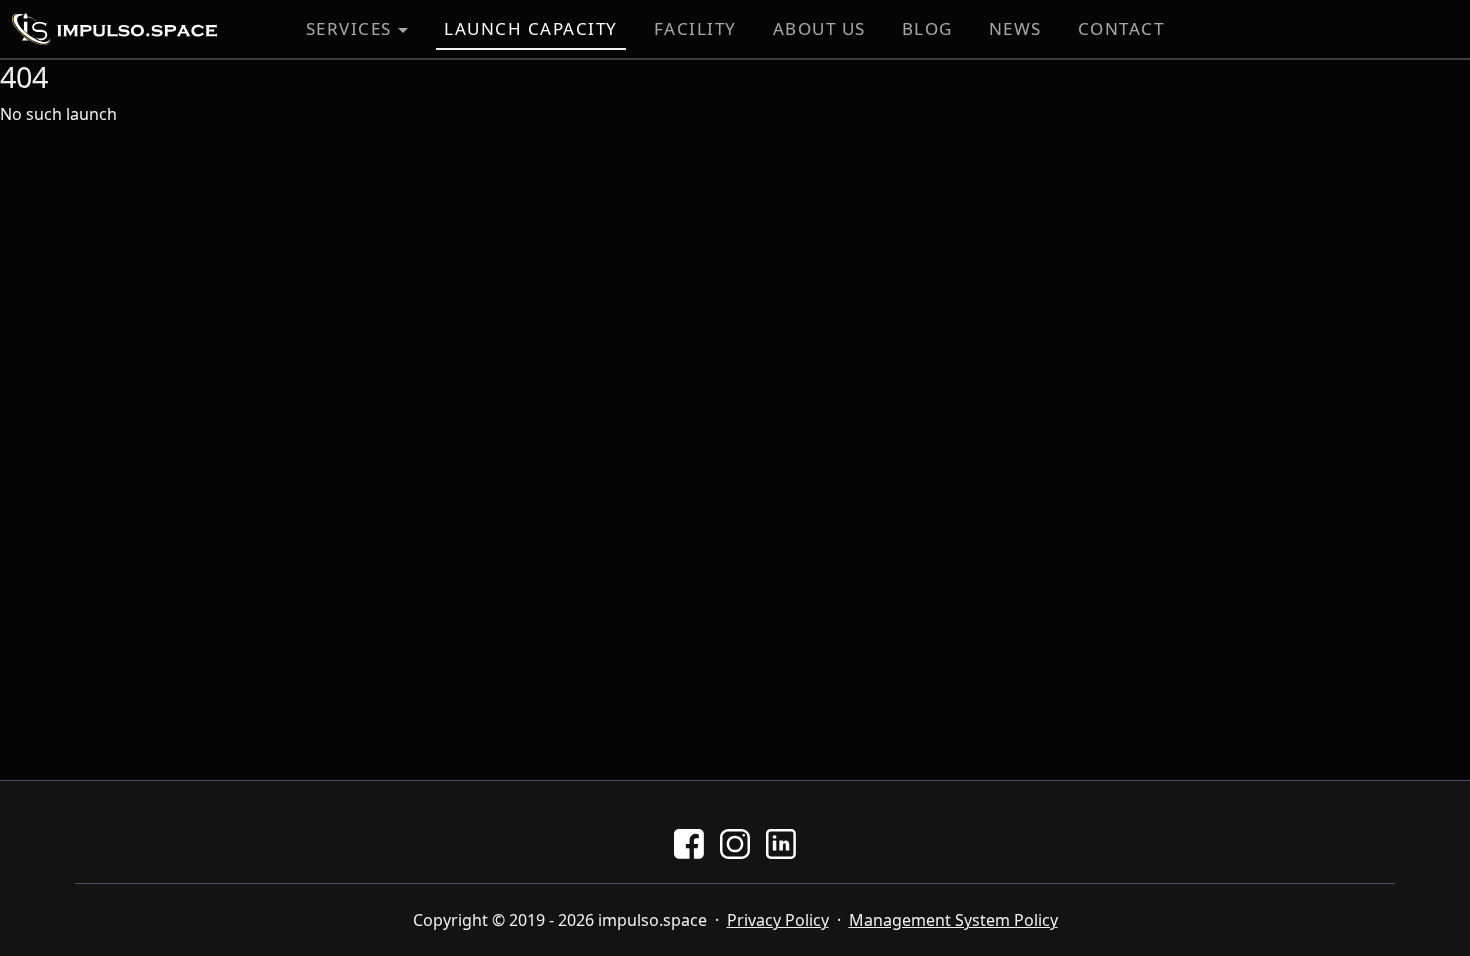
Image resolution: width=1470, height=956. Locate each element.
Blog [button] (927, 28)
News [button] (1015, 28)
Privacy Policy (778, 920)
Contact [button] (1121, 28)
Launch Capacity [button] (531, 28)
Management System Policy (953, 920)
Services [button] (349, 28)
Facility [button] (695, 28)
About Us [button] (819, 28)
